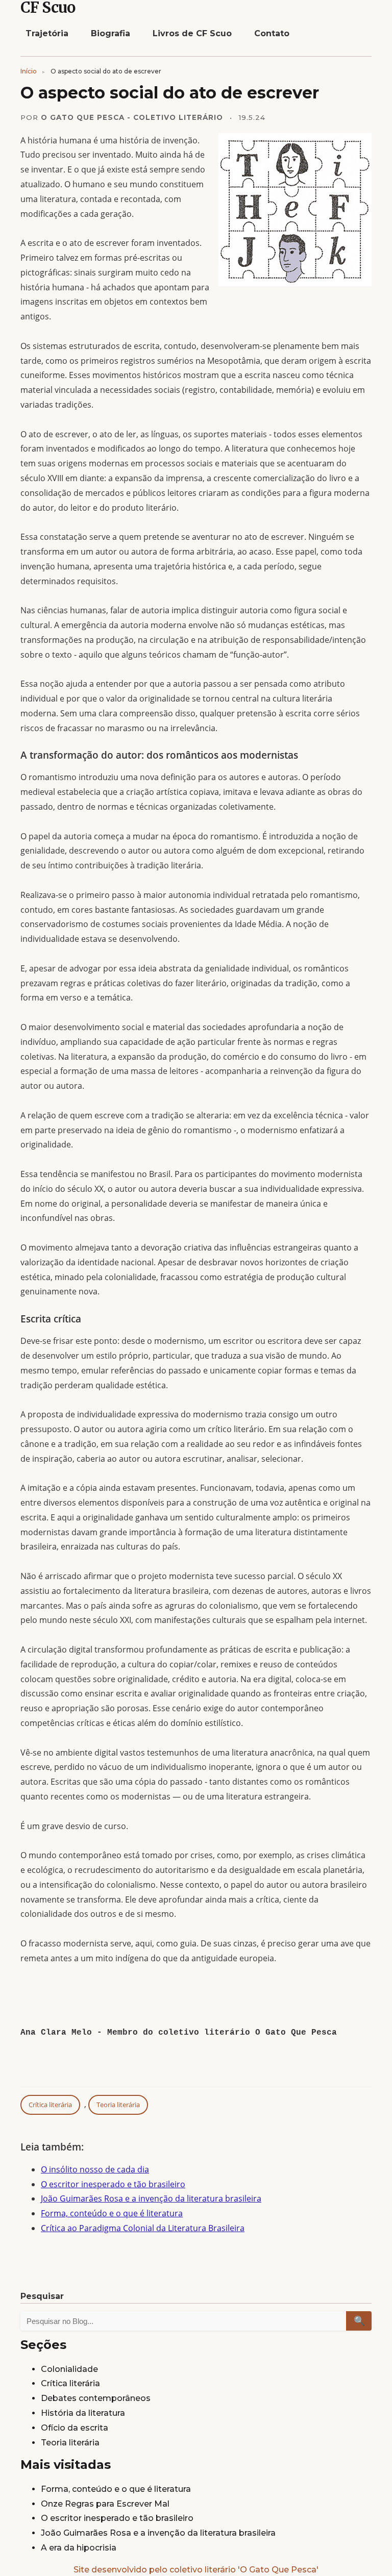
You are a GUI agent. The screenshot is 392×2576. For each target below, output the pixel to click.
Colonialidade (69, 2369)
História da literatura (83, 2413)
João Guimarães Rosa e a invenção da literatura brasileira (151, 2198)
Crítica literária (50, 2105)
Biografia (111, 33)
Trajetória (47, 33)
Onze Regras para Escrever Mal (105, 2504)
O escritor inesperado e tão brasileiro (113, 2184)
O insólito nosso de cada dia (95, 2169)
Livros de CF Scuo (192, 33)
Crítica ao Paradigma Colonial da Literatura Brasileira (143, 2228)
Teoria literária (118, 2105)
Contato (272, 33)
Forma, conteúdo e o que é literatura (112, 2213)
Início (29, 71)
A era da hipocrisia (79, 2548)
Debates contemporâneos (96, 2398)
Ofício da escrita (75, 2428)
